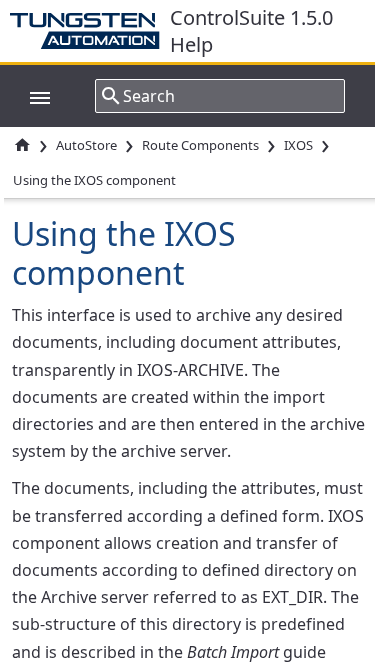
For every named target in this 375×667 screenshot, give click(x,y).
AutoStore (86, 145)
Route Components (200, 145)
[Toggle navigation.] (30, 96)
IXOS (298, 145)
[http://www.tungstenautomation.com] (90, 31)
